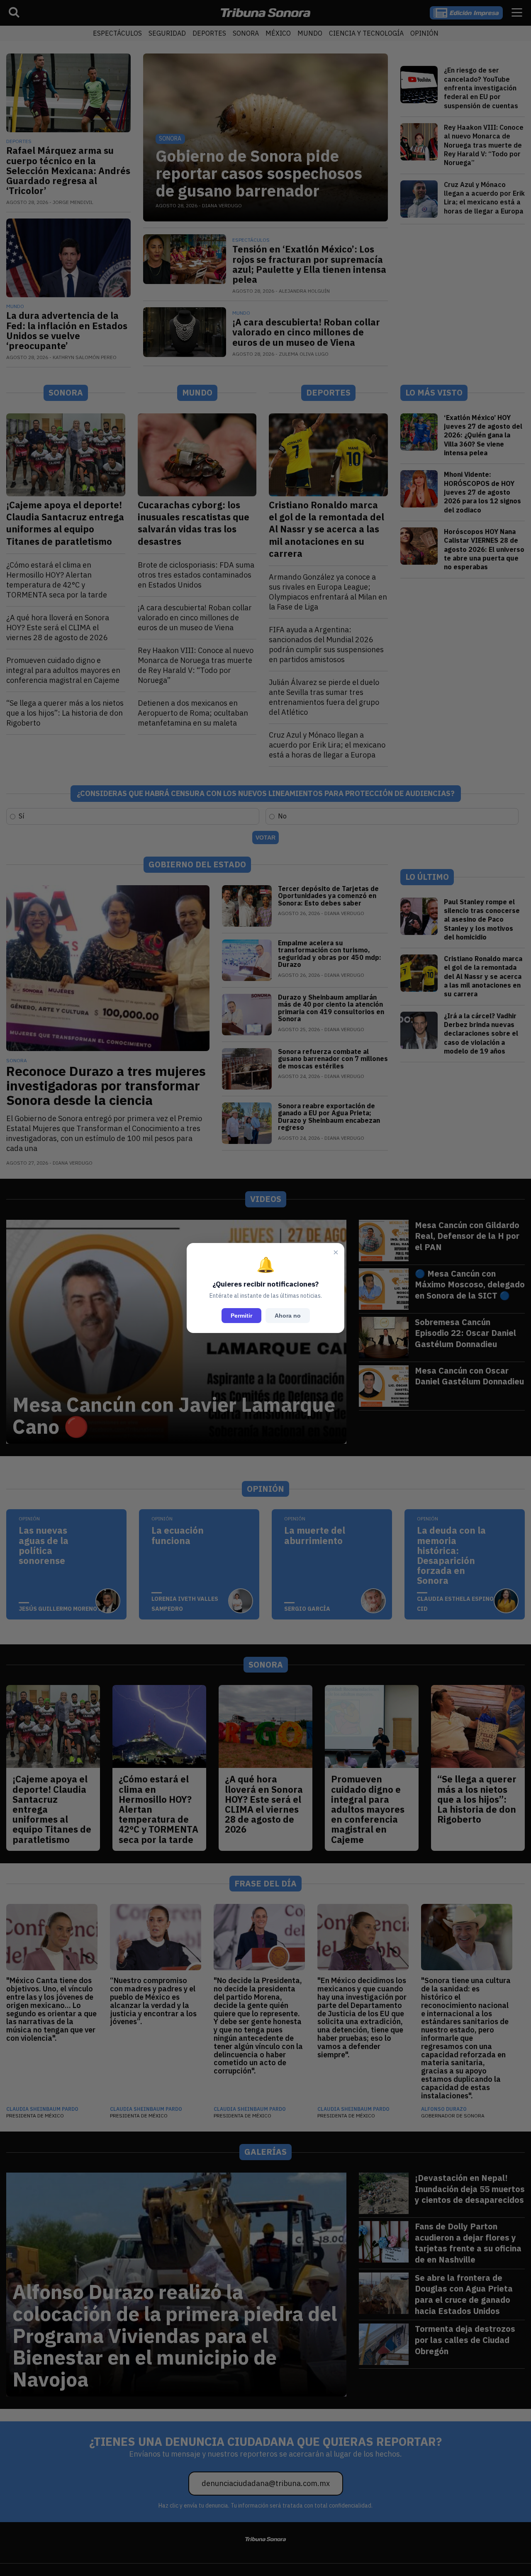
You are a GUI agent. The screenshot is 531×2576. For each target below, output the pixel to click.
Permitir (241, 1316)
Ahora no (288, 1316)
